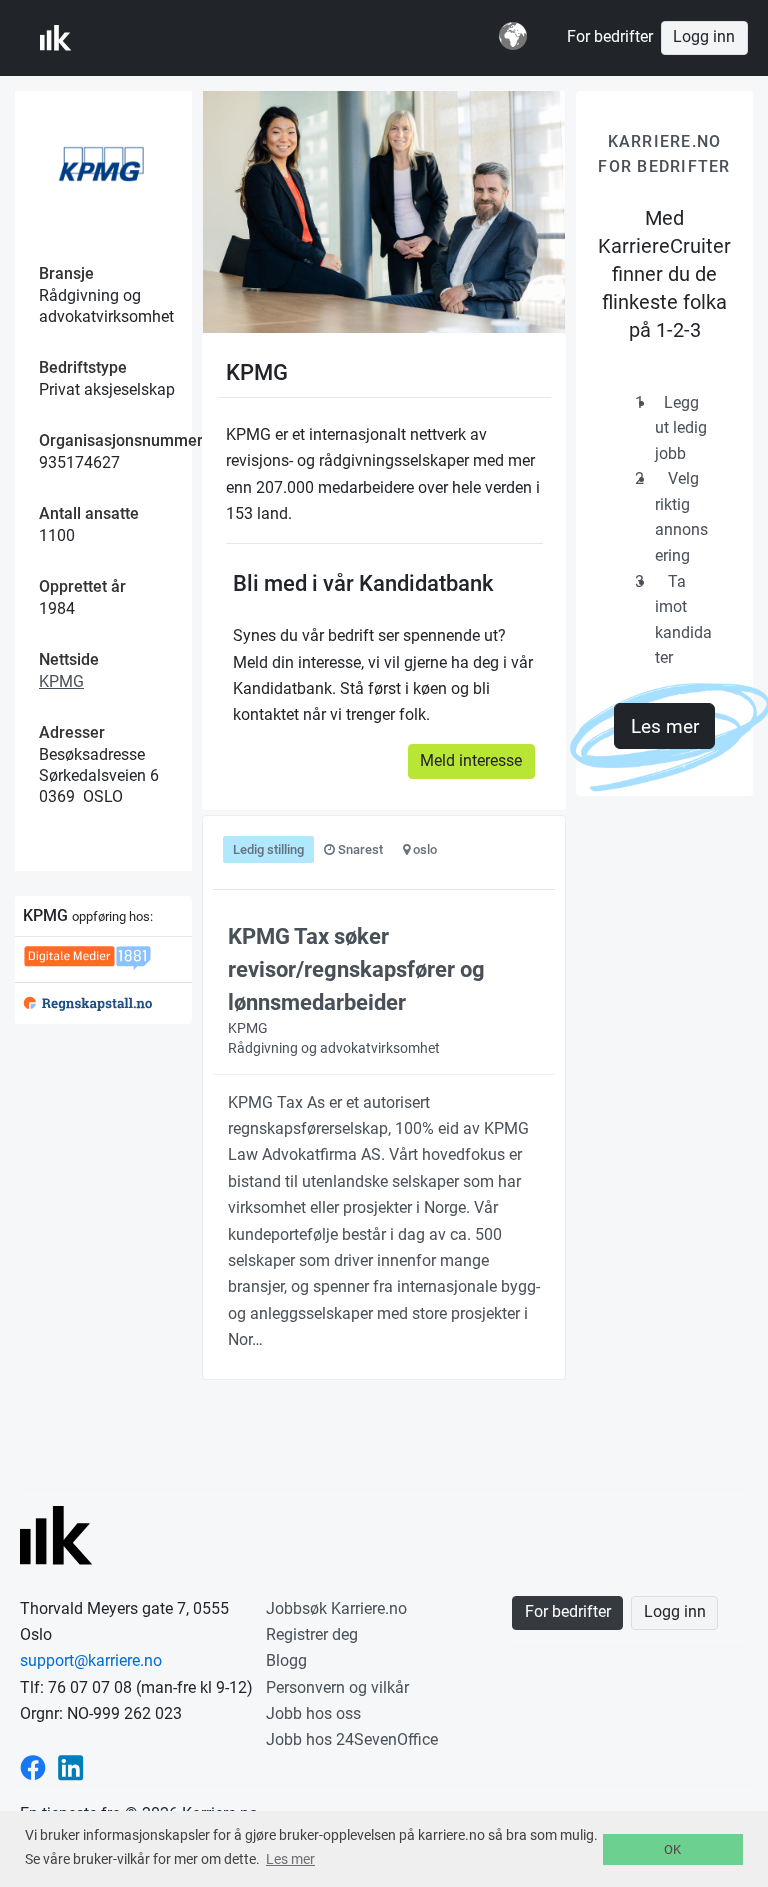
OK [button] (672, 1849)
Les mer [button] (290, 1859)
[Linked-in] (71, 1766)
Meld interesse (471, 761)
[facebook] (33, 1766)
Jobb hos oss (313, 1713)
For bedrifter (610, 37)
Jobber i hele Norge (138, 38)
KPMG (61, 681)
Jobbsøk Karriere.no (336, 1608)
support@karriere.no (91, 1660)
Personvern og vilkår (337, 1687)
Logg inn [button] (704, 37)
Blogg (286, 1660)
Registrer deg (312, 1634)
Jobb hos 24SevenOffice (352, 1739)
